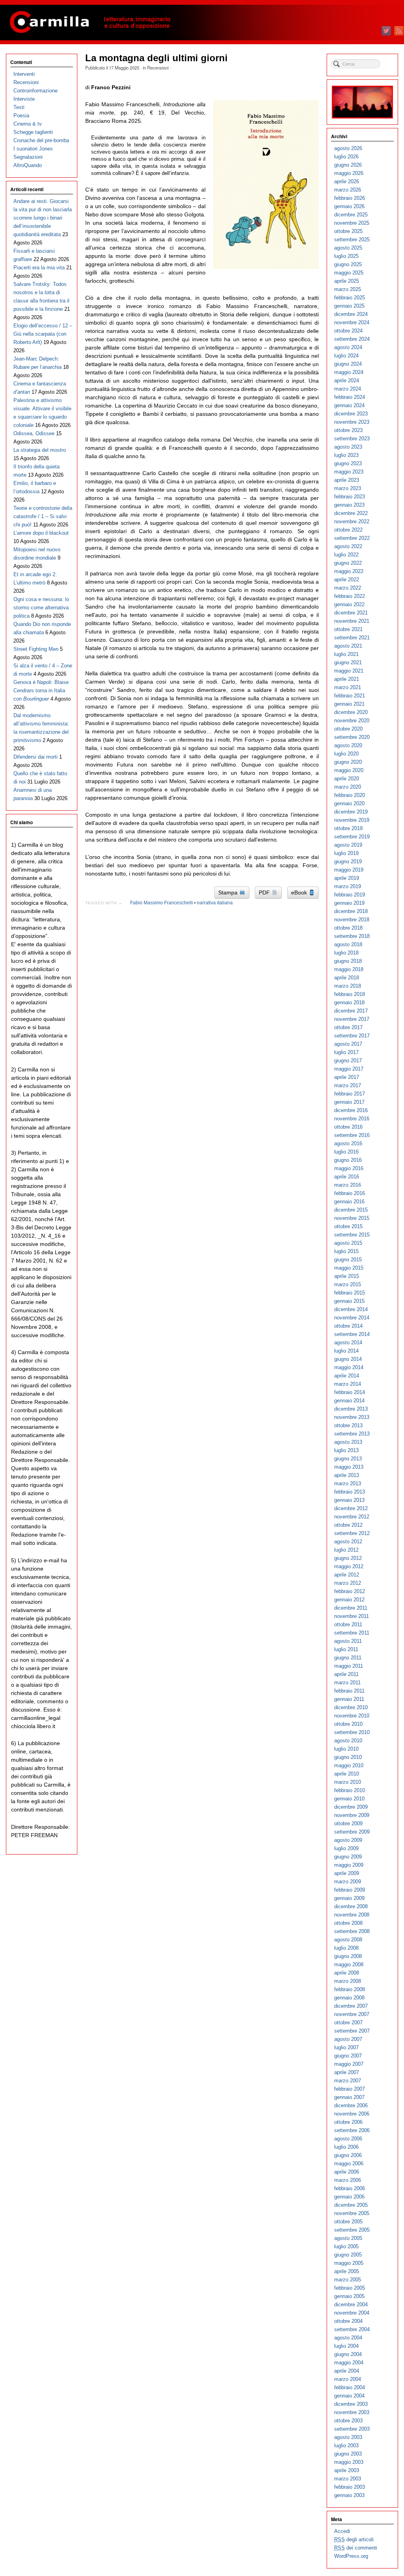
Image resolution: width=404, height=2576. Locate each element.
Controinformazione (36, 91)
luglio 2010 (346, 1749)
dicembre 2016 (351, 1110)
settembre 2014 (352, 1334)
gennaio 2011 (349, 1699)
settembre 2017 (352, 1036)
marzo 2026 (348, 190)
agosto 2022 (348, 546)
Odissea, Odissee (34, 433)
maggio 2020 (349, 770)
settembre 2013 (352, 1434)
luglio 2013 (346, 1450)
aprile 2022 (347, 580)
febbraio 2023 (350, 497)
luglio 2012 (346, 1550)
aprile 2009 (347, 1873)
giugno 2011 (348, 1658)
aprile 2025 (347, 281)
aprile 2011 (346, 1674)
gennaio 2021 (349, 704)
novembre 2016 (352, 1119)
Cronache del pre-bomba (41, 140)
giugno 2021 (348, 662)
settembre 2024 (352, 339)
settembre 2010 (352, 1732)
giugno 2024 (348, 364)
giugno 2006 (348, 2155)
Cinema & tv (28, 124)
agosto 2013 (348, 1442)
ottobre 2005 (348, 2222)
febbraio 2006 (350, 2188)
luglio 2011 (346, 1649)
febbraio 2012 (350, 1591)
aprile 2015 (347, 1276)
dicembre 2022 (351, 513)
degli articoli (354, 2539)
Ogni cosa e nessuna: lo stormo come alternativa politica (41, 608)
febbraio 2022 (350, 596)
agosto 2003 (348, 2437)
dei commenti (356, 2548)
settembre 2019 (352, 837)
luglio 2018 (346, 953)
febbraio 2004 (350, 2387)
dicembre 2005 (351, 2205)
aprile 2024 (347, 380)
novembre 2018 (352, 920)
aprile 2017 (347, 1077)
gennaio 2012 (349, 1600)
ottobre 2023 (348, 430)
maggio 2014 (349, 1367)
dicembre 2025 (351, 215)
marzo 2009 (348, 1882)
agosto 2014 (348, 1342)
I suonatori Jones (33, 149)
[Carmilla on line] (202, 23)
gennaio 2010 (349, 1799)
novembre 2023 (352, 422)
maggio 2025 (349, 273)
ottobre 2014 (348, 1326)
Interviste (24, 99)
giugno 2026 (348, 165)
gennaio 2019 (349, 903)
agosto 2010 (348, 1741)
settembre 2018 (352, 936)
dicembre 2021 (351, 613)
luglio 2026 (346, 157)
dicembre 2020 (351, 712)
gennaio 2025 (349, 306)
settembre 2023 (352, 439)
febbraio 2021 (350, 696)
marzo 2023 (348, 488)
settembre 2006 (352, 2130)
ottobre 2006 (348, 2122)
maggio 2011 (349, 1666)
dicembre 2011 (351, 1608)
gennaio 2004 (349, 2396)
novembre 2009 (352, 1815)
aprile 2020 (347, 779)
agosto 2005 (348, 2238)
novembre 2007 (352, 2014)
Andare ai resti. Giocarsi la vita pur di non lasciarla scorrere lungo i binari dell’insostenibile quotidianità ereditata (43, 218)
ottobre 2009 (348, 1823)
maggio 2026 (349, 173)
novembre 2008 (352, 1915)
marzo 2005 (348, 2280)
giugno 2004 (348, 2354)
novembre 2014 (352, 1318)
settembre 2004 (352, 2329)
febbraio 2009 (350, 1890)
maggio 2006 (349, 2164)
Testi (19, 107)
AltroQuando (28, 165)
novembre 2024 (352, 322)
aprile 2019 (347, 878)
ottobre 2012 (348, 1525)
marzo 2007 (348, 2081)
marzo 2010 (348, 1782)
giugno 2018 (348, 961)
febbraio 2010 (350, 1790)
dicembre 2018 (351, 911)
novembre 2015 (352, 1218)
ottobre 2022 (348, 530)
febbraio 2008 (350, 1989)
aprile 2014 (347, 1376)
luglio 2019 (346, 853)
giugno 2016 (348, 1160)
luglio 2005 (346, 2246)
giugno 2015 (348, 1260)
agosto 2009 (348, 1840)
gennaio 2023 (349, 505)
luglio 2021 (346, 654)
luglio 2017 (346, 1052)
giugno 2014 (348, 1359)
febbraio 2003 (350, 2487)
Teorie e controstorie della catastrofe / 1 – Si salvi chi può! (43, 516)
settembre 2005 (352, 2230)
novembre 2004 (352, 2313)
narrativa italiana (215, 903)
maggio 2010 (349, 1765)
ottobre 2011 (348, 1624)
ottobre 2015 (348, 1226)
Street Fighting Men (36, 649)
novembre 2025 (352, 223)
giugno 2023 (348, 463)
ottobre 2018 (348, 928)
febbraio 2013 (350, 1492)
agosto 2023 (348, 447)
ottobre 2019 (348, 828)
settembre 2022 (352, 538)
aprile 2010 (347, 1774)
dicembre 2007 (351, 2006)
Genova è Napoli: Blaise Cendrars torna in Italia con (41, 691)
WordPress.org (351, 2556)
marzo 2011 (347, 1683)
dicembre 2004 (351, 2304)
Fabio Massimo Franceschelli (162, 903)
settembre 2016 (352, 1135)
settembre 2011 (352, 1633)
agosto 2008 (348, 1940)
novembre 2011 (352, 1616)
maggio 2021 (349, 671)
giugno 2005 (348, 2255)
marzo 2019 (348, 886)
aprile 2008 (347, 1973)
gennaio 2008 (349, 1998)
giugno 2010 (348, 1757)
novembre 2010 (352, 1716)
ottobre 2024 (348, 331)
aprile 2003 (347, 2470)
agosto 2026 (348, 148)
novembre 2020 (352, 721)
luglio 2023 (346, 455)
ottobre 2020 (348, 729)
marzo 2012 (348, 1583)
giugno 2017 (348, 1061)
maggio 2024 (349, 372)
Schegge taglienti (33, 132)
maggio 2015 (349, 1268)
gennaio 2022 (349, 604)
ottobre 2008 (348, 1923)
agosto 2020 (348, 745)
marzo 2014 (348, 1384)
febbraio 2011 (349, 1691)
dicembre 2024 (351, 314)
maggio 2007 (349, 2064)
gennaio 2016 (349, 1202)
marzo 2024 (348, 389)
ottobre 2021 (348, 629)
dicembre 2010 (351, 1707)
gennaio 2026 (349, 206)
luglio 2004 (346, 2346)
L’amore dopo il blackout (41, 533)
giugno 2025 (348, 264)
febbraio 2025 (350, 298)
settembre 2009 (352, 1832)
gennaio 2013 (349, 1500)
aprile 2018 (347, 978)
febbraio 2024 (350, 397)
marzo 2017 (348, 1085)
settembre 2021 (352, 638)
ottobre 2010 (348, 1724)
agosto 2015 (348, 1243)
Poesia (21, 116)
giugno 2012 (348, 1558)
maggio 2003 (349, 2462)
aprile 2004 (347, 2371)
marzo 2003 (348, 2479)
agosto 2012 (348, 1542)
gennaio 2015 (349, 1301)
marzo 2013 (348, 1483)
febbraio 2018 (350, 994)
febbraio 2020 (350, 795)
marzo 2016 (348, 1185)
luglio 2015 (346, 1251)
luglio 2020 (346, 754)
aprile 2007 (347, 2072)
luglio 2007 (346, 2047)
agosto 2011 (348, 1641)
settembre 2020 (352, 737)
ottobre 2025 (348, 231)
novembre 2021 (352, 621)
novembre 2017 (352, 1019)
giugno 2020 (348, 762)
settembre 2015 (352, 1235)
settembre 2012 (352, 1533)
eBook (300, 892)
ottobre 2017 (348, 1027)
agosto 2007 (348, 2039)
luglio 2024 (346, 356)
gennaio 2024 (349, 405)
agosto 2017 (348, 1044)
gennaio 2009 (349, 1898)
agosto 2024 (348, 347)
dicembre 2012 (351, 1508)
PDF (265, 892)
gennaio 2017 (349, 1102)
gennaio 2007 (349, 2097)
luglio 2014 (346, 1351)
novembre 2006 (352, 2114)
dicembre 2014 (351, 1309)
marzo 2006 (348, 2180)
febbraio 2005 (350, 2288)
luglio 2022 (346, 555)
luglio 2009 (346, 1848)
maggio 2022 (349, 571)
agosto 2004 (348, 2338)
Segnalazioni (28, 157)
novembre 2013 (352, 1417)
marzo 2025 (348, 289)
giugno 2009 (348, 1857)
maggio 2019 (349, 870)
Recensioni (158, 68)
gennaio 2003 (349, 2495)
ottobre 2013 (348, 1425)
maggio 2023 (349, 472)
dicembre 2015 (351, 1210)
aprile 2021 (347, 679)
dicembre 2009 (351, 1807)
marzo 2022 (348, 588)
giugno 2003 (348, 2454)
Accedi (342, 2531)
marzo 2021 (348, 687)
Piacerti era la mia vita (39, 268)
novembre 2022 (352, 521)
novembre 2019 (352, 820)
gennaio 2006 (349, 2197)
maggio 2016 (349, 1168)
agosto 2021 (348, 646)
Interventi (24, 74)
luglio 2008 (346, 1948)
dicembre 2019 (351, 812)
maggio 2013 (349, 1467)
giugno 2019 (348, 861)
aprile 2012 (347, 1575)
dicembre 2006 (351, 2105)
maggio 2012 (349, 1566)
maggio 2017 (349, 1069)
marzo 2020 (348, 787)
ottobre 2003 (348, 2421)
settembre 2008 (352, 1931)
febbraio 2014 (350, 1392)
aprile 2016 (347, 1177)
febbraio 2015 (350, 1293)
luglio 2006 (346, 2147)
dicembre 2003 (351, 2404)
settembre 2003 (352, 2429)
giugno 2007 (348, 2056)
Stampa (229, 892)
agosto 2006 (348, 2139)
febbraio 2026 (350, 198)
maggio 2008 (349, 1964)
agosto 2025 (348, 248)
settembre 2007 (352, 2031)
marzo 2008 (348, 1981)
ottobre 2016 (348, 1127)
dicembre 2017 (351, 1011)
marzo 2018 (348, 986)
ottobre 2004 (348, 2321)
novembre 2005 (352, 2213)
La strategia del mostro (40, 450)
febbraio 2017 (350, 1094)
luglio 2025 (346, 256)
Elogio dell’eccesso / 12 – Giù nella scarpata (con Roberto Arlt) (43, 334)
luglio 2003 (346, 2445)
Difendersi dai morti (36, 757)
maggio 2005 (349, 2263)
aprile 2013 (347, 1475)
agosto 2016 (348, 1143)
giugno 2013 (348, 1459)
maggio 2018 (349, 969)
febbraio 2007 (350, 2089)
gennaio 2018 (349, 1002)
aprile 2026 (347, 181)
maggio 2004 (349, 2363)
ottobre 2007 (348, 2023)
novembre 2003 (352, 2412)
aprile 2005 (347, 2271)
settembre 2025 (352, 240)
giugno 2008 (348, 1956)
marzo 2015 (348, 1284)
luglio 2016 (346, 1152)
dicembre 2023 (351, 414)
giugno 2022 (348, 563)
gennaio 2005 (349, 2296)
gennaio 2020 (349, 803)
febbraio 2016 (350, 1193)
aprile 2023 (347, 480)
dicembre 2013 (351, 1409)
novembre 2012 (352, 1517)
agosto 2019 (348, 845)
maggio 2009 (349, 1865)
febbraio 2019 (350, 895)
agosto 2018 (348, 944)
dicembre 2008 (351, 1906)
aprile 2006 (347, 2172)
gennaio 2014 (349, 1401)
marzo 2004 (348, 2379)
